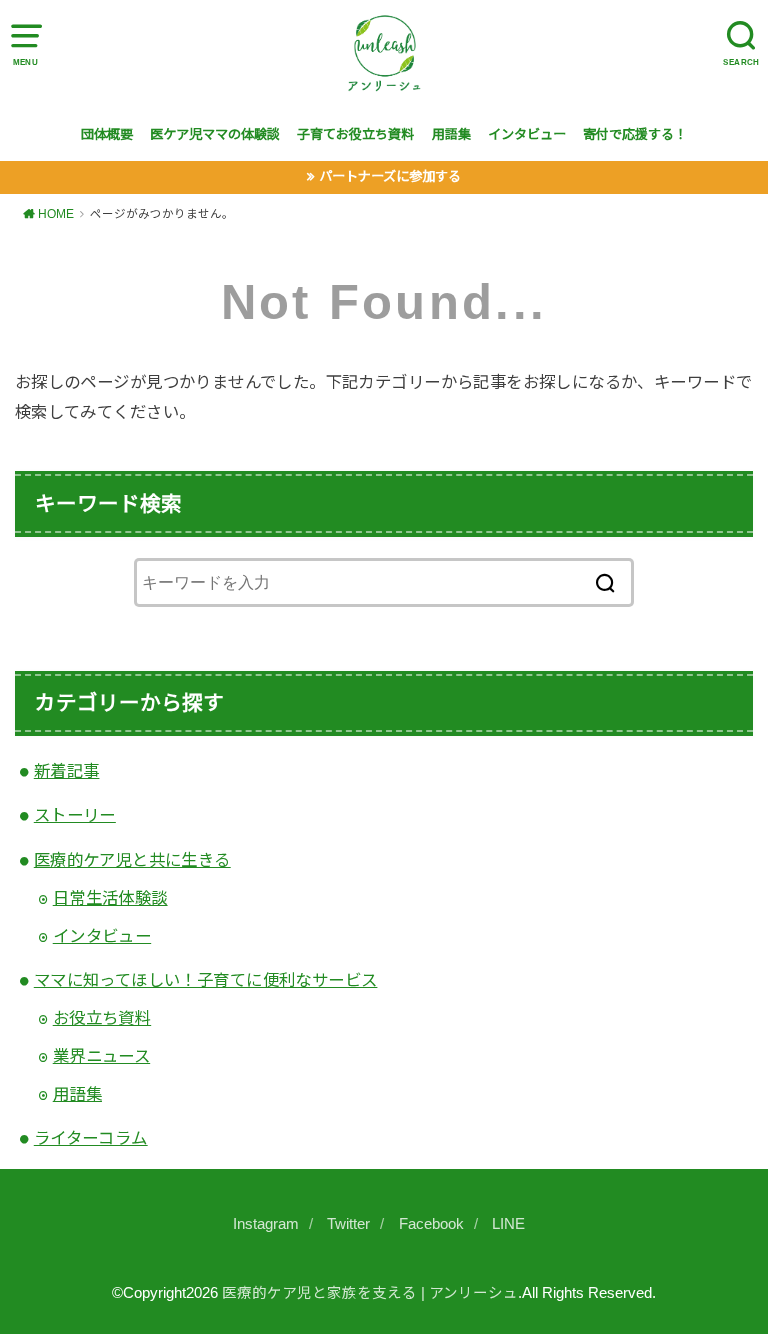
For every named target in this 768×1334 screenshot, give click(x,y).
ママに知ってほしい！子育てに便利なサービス (206, 980)
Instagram (266, 1224)
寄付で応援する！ (635, 134)
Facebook (431, 1224)
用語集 (451, 134)
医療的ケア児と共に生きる (132, 860)
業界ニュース (101, 1056)
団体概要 (107, 134)
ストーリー (75, 815)
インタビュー (527, 134)
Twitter (348, 1224)
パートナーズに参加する (390, 176)
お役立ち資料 (102, 1018)
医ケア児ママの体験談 (215, 134)
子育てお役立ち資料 (355, 134)
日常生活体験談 (110, 898)
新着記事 (67, 771)
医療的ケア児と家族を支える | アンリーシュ (370, 1293)
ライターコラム (91, 1138)
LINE (508, 1224)
